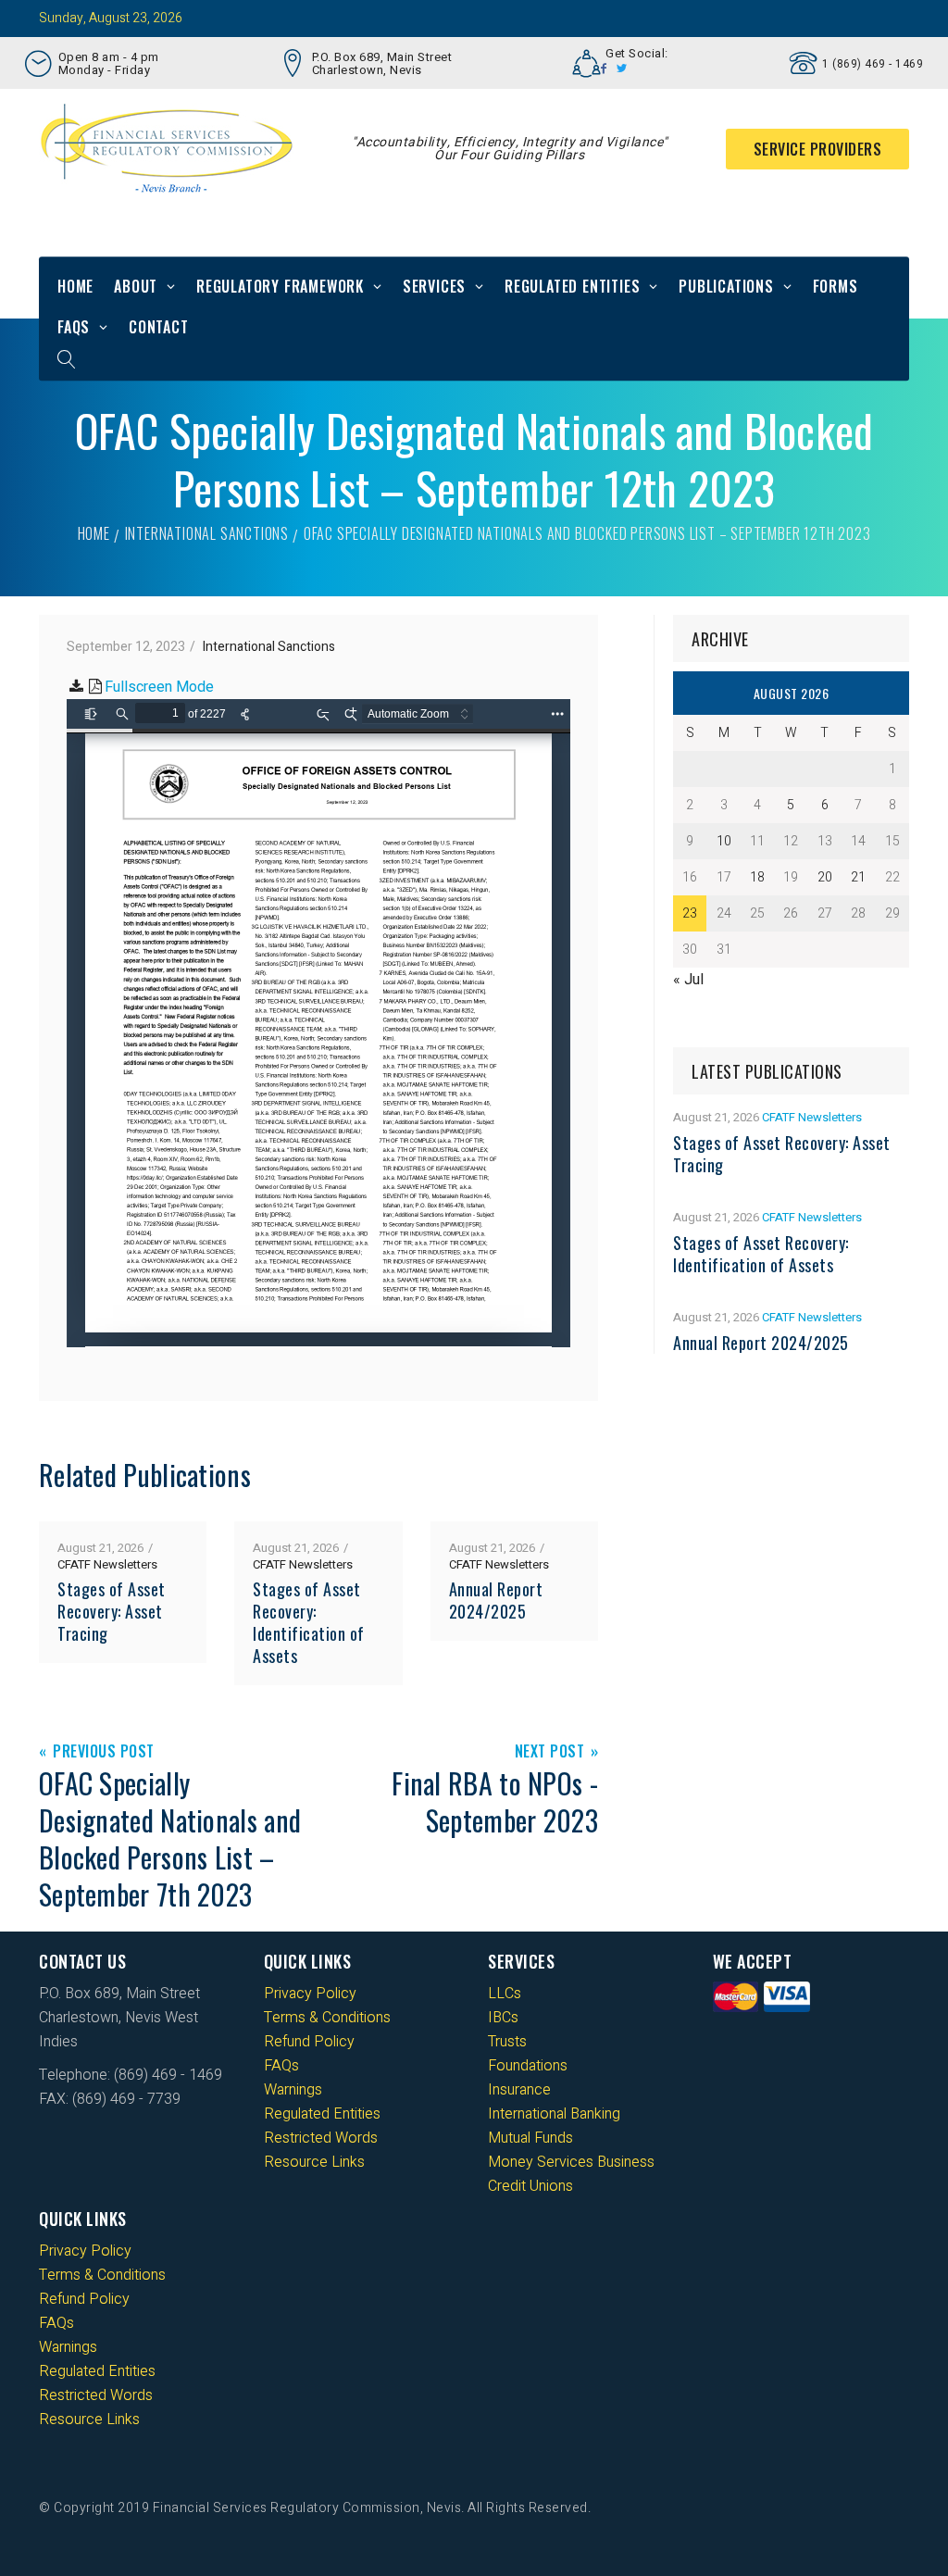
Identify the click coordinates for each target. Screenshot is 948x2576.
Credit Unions (530, 2186)
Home (75, 286)
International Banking (554, 2114)
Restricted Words (321, 2138)
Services (434, 286)
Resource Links (314, 2162)
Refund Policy (309, 2042)
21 (858, 877)
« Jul (688, 980)
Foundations (528, 2066)
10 (724, 841)
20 (825, 877)
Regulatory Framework (280, 286)
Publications (726, 286)
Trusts (507, 2042)
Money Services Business (571, 2162)
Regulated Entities (572, 286)
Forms (836, 286)
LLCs (505, 1994)
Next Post (550, 1752)
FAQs (74, 327)
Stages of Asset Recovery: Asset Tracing (112, 1611)
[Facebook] (604, 69)
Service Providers (818, 149)
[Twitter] (622, 69)
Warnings (293, 2090)
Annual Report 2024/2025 (496, 1600)
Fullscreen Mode (159, 687)
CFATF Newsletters (107, 1564)
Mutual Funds (530, 2138)
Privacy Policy (310, 1994)
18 (757, 877)
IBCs (503, 2018)
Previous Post (104, 1752)
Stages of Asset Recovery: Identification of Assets (309, 1622)
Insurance (519, 2090)
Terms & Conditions (327, 2018)
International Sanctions (207, 533)
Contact (159, 327)
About (136, 286)
